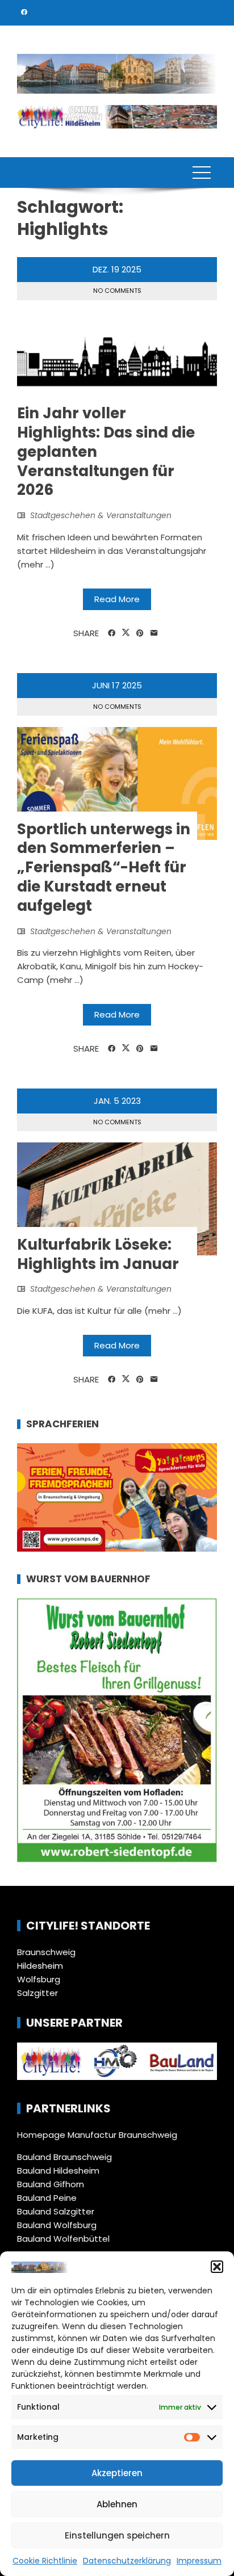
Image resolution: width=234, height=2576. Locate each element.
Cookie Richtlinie (45, 2561)
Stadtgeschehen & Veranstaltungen (101, 515)
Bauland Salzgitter (56, 2211)
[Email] (154, 633)
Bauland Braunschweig (64, 2157)
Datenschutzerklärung (127, 2561)
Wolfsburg (39, 1979)
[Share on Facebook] (112, 633)
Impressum (199, 2561)
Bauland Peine (47, 2198)
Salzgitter (37, 1993)
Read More (117, 599)
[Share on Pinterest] (140, 633)
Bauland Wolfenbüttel (63, 2239)
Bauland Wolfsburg (57, 2225)
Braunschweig (46, 1952)
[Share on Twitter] (126, 633)
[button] (217, 2267)
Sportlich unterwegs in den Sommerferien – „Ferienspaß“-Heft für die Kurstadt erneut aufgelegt (104, 867)
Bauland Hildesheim (58, 2171)
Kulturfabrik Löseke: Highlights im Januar (98, 1254)
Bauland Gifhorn (51, 2184)
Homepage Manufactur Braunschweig (97, 2135)
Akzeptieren (117, 2473)
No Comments (117, 291)
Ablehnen (117, 2504)
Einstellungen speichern (117, 2535)
